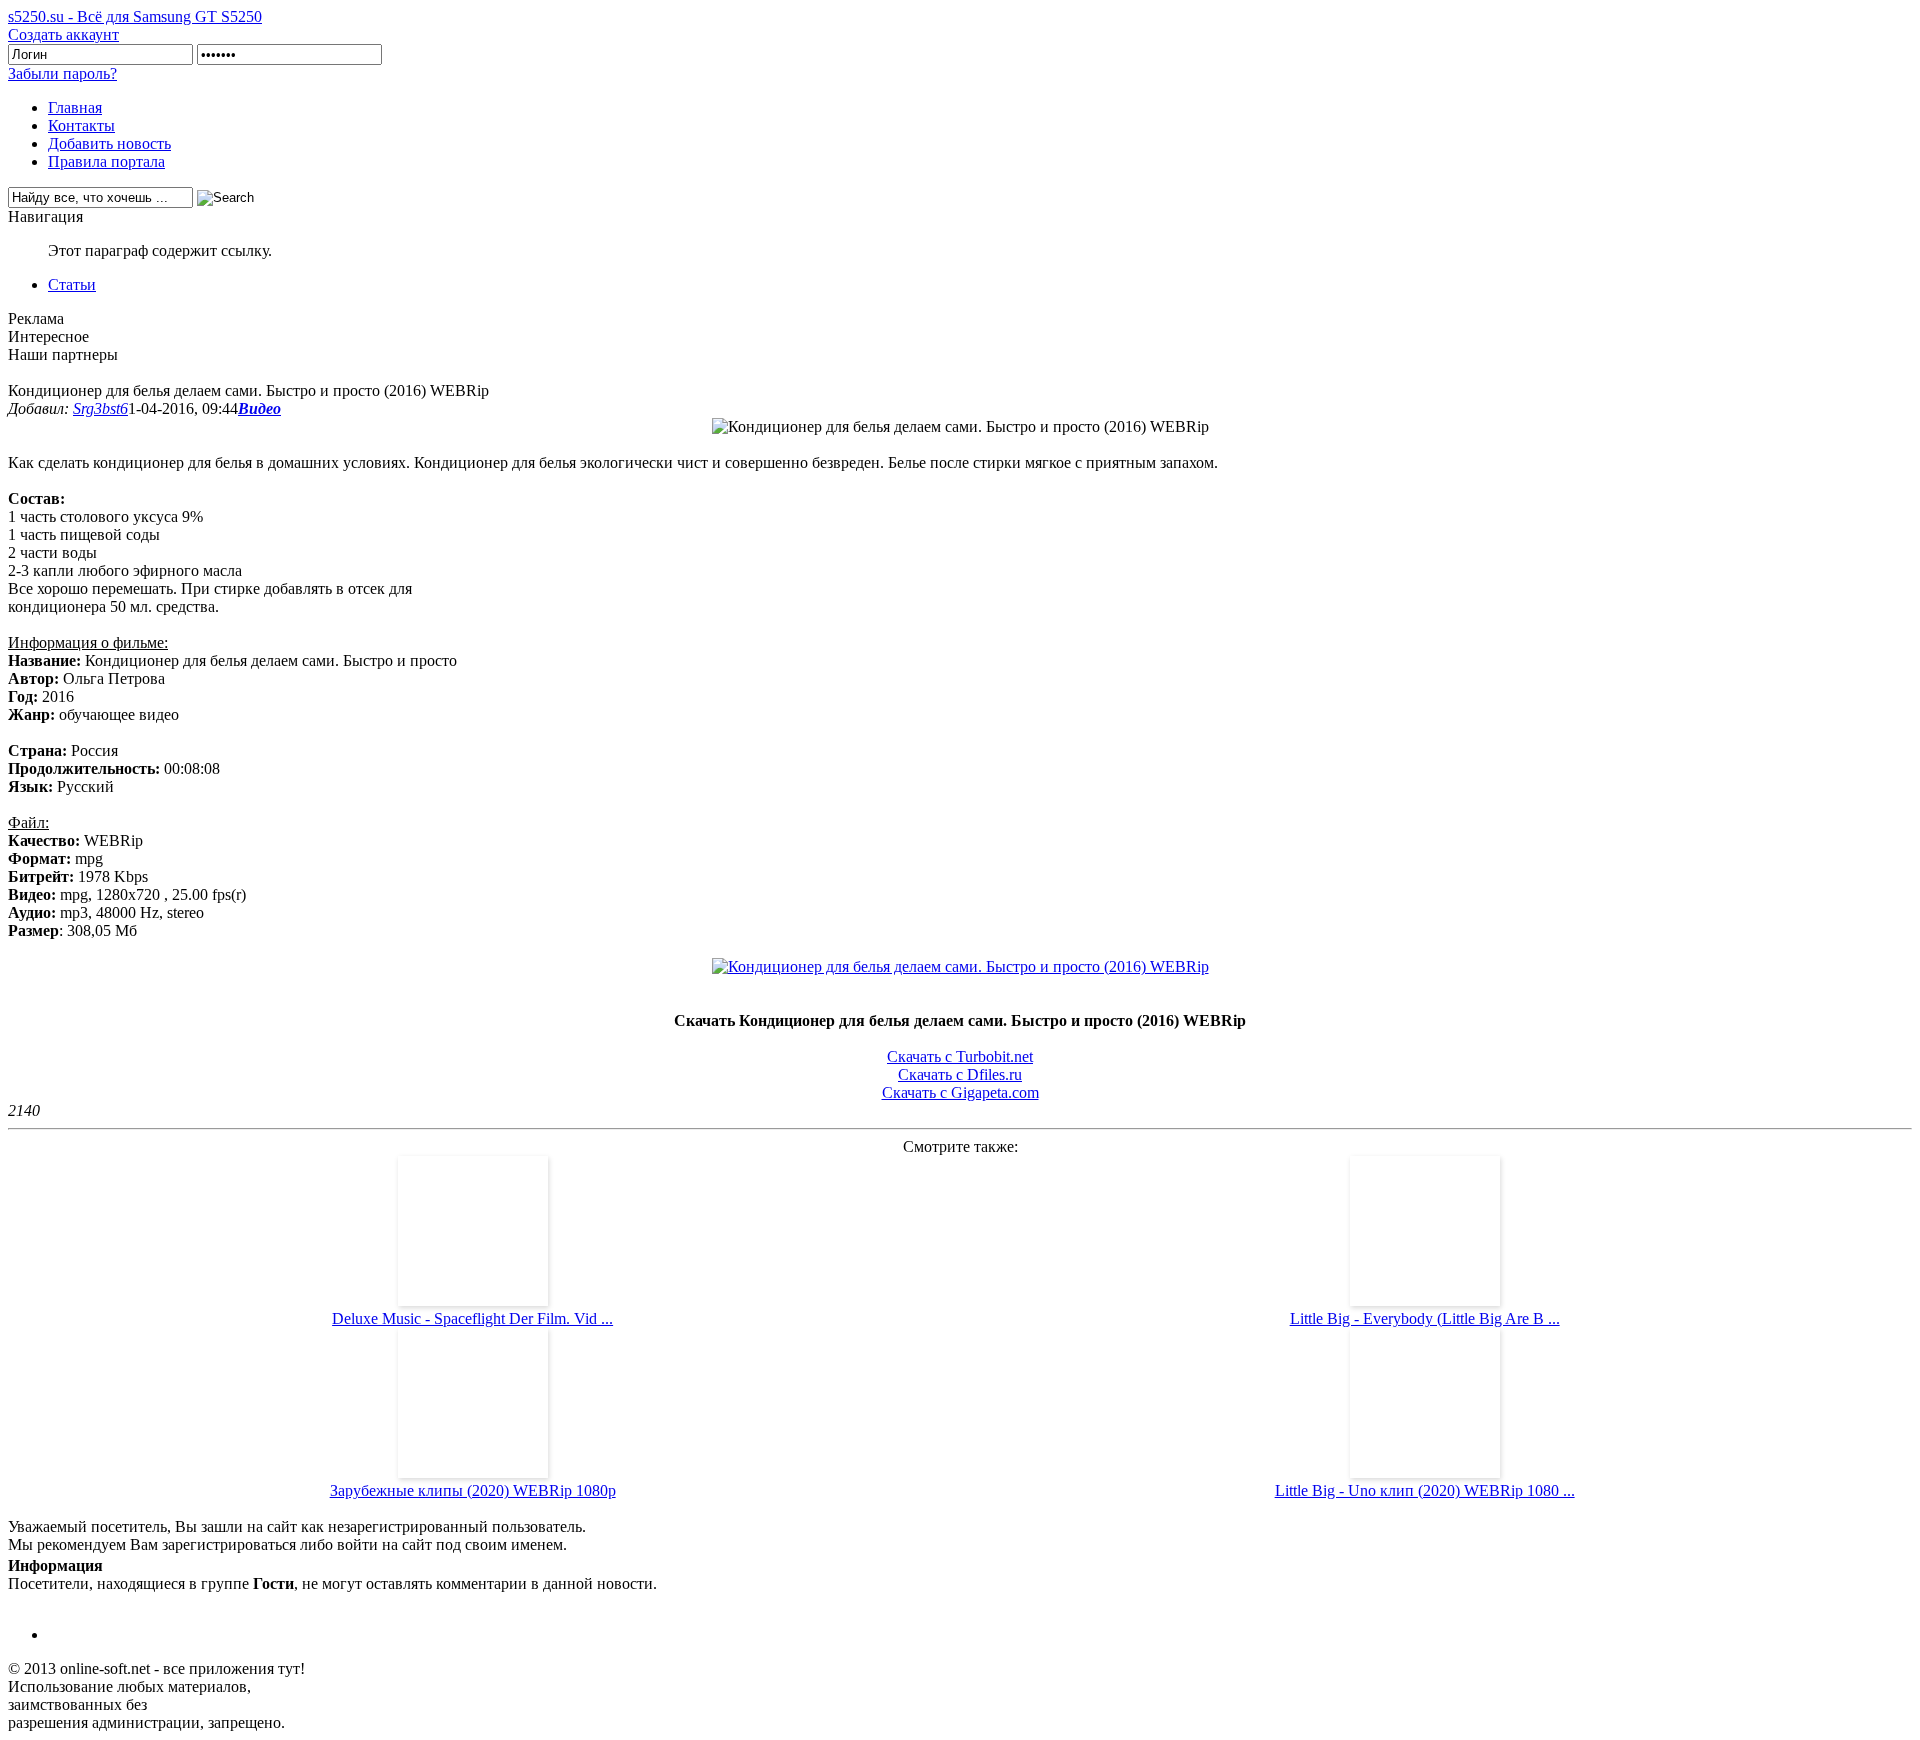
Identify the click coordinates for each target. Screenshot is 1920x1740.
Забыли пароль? (62, 73)
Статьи (72, 284)
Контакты (81, 125)
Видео (259, 408)
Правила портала (106, 161)
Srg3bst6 (100, 408)
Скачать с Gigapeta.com (960, 1092)
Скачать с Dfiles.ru (960, 1074)
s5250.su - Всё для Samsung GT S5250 (135, 16)
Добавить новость (109, 143)
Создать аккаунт (63, 34)
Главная (75, 107)
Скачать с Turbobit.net (960, 1056)
